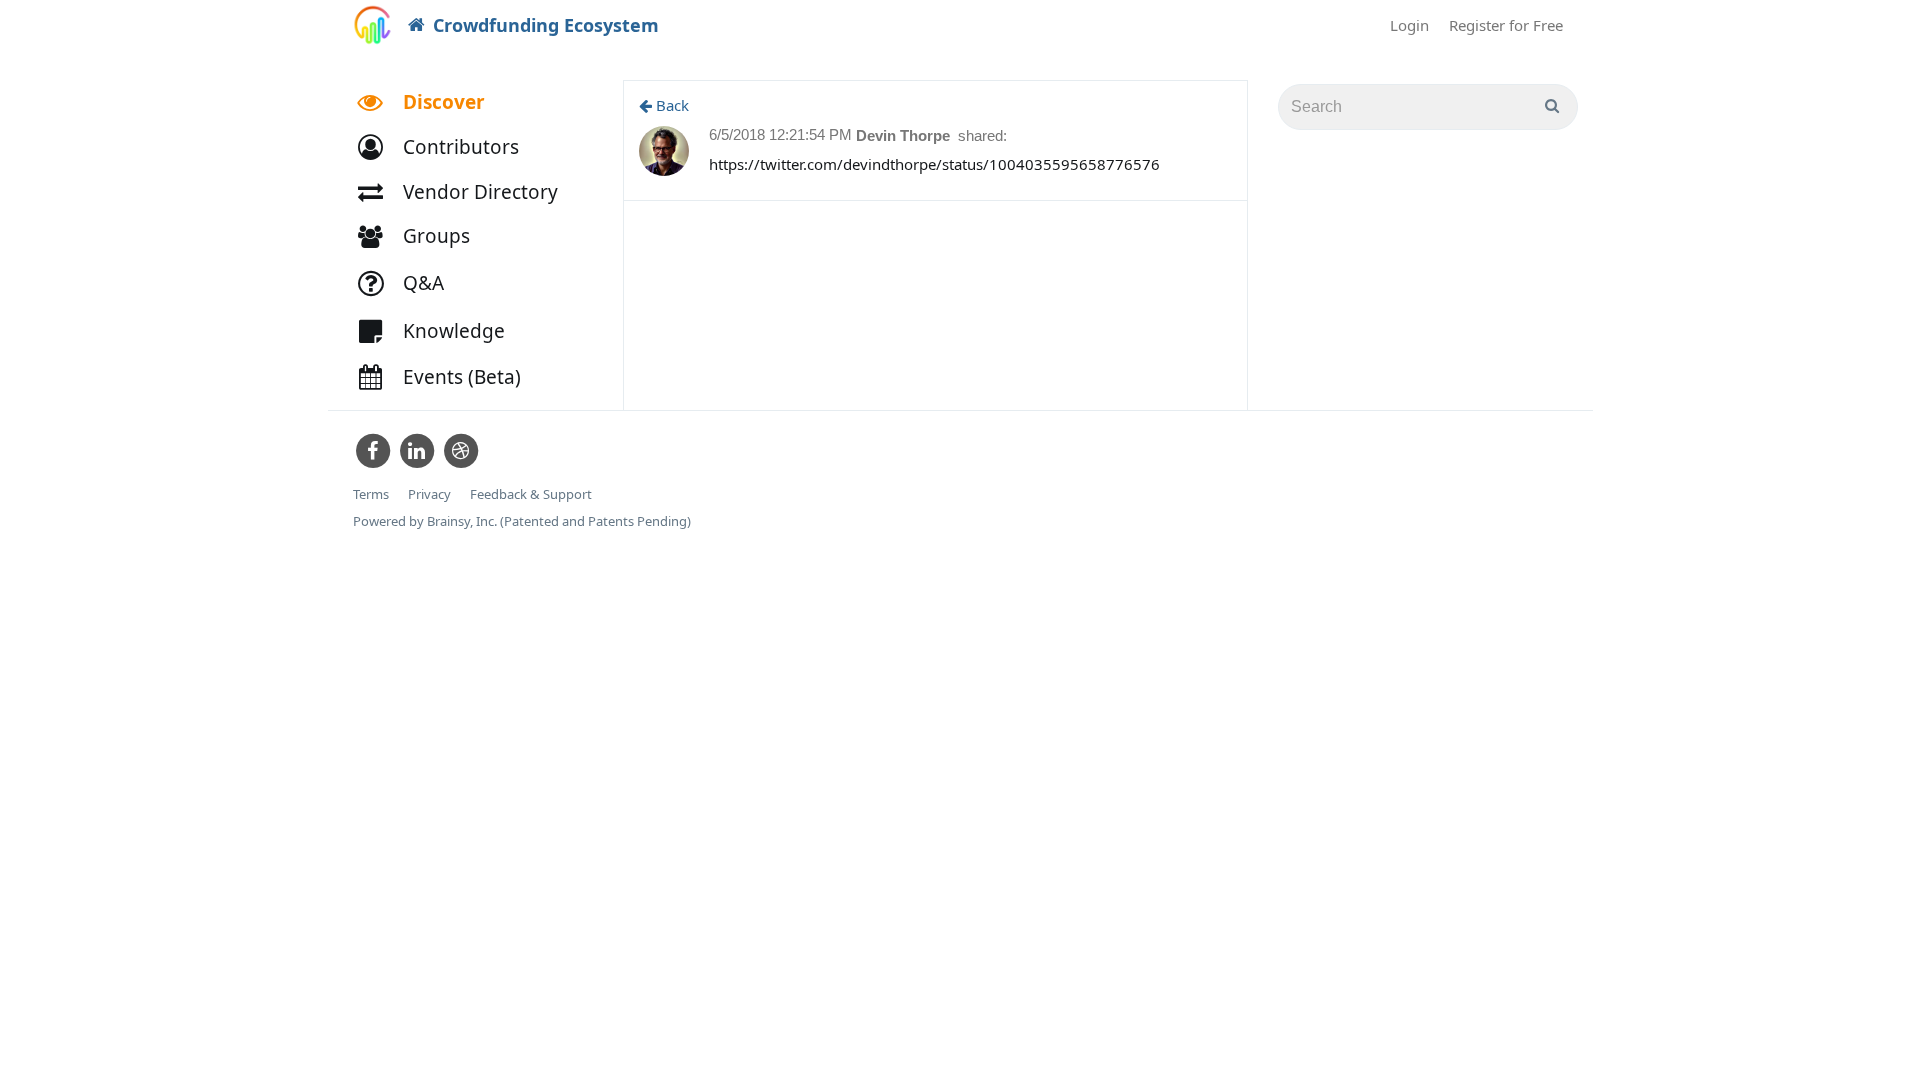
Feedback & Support (531, 494)
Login (1409, 25)
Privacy (429, 494)
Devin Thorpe (905, 135)
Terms (371, 494)
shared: (982, 135)
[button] (447, 147)
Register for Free (1506, 25)
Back (670, 105)
